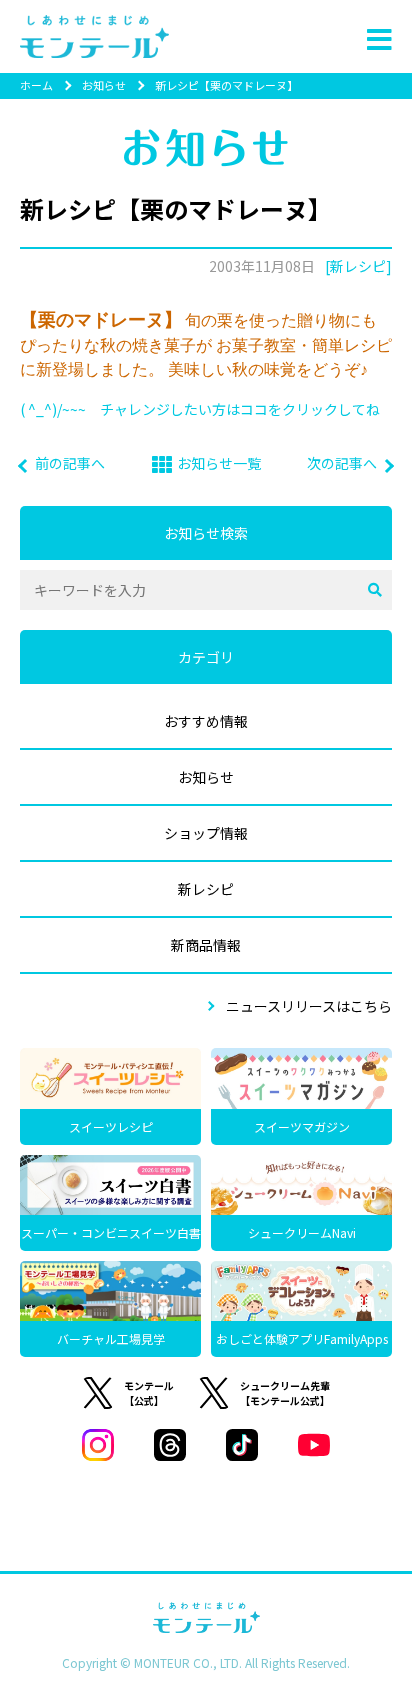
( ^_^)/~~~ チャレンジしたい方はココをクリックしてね (200, 409)
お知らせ (104, 85)
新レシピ (206, 889)
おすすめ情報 (206, 721)
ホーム (36, 85)
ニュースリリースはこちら (309, 1006)
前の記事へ (70, 463)
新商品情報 (206, 945)
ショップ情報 (206, 833)
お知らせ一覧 (219, 463)
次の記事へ (342, 463)
